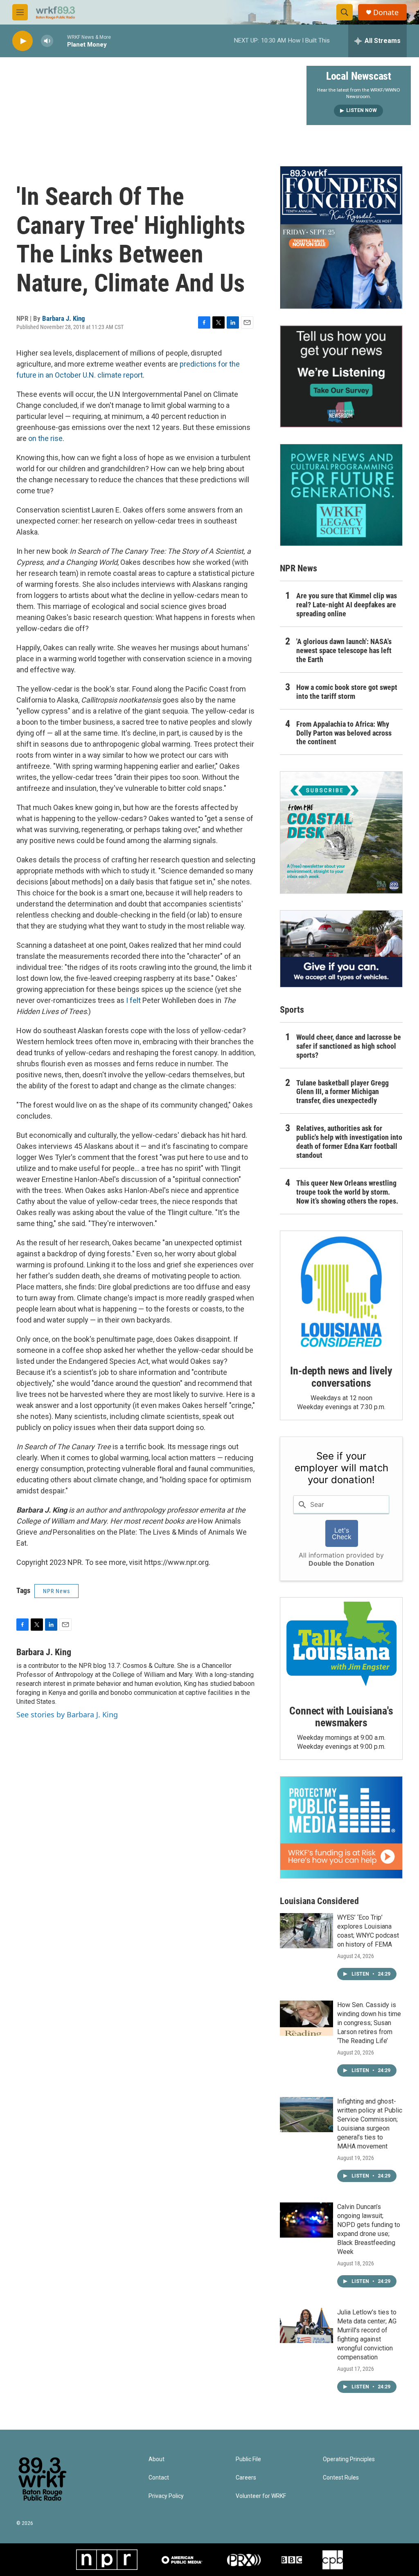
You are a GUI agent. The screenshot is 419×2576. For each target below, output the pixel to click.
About (157, 2459)
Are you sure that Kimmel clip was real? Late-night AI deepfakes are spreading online (347, 605)
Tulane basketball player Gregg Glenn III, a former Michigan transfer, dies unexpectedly (342, 1092)
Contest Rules (341, 2478)
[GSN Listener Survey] (341, 376)
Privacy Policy (166, 2496)
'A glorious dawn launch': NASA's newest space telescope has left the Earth (344, 650)
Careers (246, 2478)
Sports (292, 1010)
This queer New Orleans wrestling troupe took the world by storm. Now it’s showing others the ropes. (347, 1192)
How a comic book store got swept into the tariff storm (347, 692)
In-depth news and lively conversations (341, 1377)
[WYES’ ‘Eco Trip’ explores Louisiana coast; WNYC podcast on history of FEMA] (306, 1931)
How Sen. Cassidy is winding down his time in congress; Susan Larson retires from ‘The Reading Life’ (369, 2023)
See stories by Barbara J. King (67, 1714)
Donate (386, 12)
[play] (23, 41)
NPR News (56, 1591)
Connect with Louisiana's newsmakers (341, 1717)
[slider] (60, 41)
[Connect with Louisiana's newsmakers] (341, 1645)
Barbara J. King (64, 318)
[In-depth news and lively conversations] (341, 1292)
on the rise (45, 438)
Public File (248, 2459)
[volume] (47, 41)
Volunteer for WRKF (261, 2496)
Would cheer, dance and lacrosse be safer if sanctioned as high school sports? (349, 1046)
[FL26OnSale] (341, 237)
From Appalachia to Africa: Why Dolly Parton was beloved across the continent (344, 733)
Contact (159, 2478)
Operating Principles (349, 2459)
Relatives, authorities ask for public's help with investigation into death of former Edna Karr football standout (349, 1142)
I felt (133, 1000)
